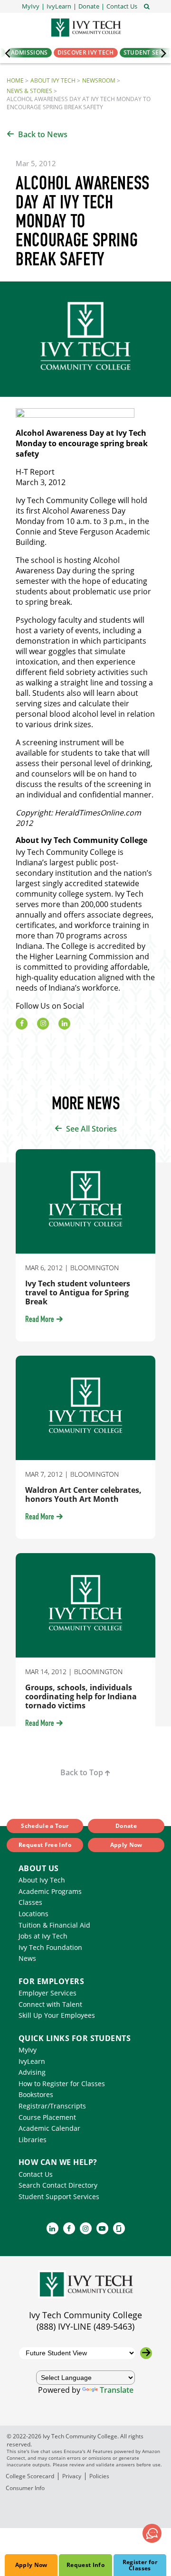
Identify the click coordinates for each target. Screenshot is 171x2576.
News (27, 1958)
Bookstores (36, 2094)
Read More (40, 1320)
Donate (126, 1826)
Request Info (85, 2565)
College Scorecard (30, 2476)
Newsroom (99, 80)
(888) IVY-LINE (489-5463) (85, 2326)
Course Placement (47, 2117)
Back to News (43, 134)
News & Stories (29, 91)
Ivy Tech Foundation (50, 1947)
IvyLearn (32, 2061)
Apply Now (31, 2565)
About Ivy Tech (53, 80)
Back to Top (82, 1772)
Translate (117, 2390)
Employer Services (47, 1993)
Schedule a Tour (45, 1826)
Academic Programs (50, 1891)
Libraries (33, 2140)
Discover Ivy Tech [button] (86, 52)
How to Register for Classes (62, 2084)
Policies (99, 2476)
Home (15, 80)
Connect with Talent (50, 2004)
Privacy (72, 2476)
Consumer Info (25, 2488)
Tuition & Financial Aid (54, 1925)
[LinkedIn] (64, 1024)
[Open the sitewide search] (147, 6)
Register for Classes (140, 2565)
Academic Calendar (49, 2128)
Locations (33, 1914)
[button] (122, 6)
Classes (30, 1902)
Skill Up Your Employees (57, 2015)
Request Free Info (45, 1845)
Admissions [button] (29, 52)
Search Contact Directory (58, 2185)
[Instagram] (43, 1024)
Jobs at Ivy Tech (43, 1936)
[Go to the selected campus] (146, 2353)
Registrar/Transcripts (52, 2106)
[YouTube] (102, 2228)
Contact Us (36, 2174)
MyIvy (28, 2050)
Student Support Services (59, 2197)
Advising (32, 2072)
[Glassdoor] (119, 2228)
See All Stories (91, 1129)
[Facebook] (22, 1024)
